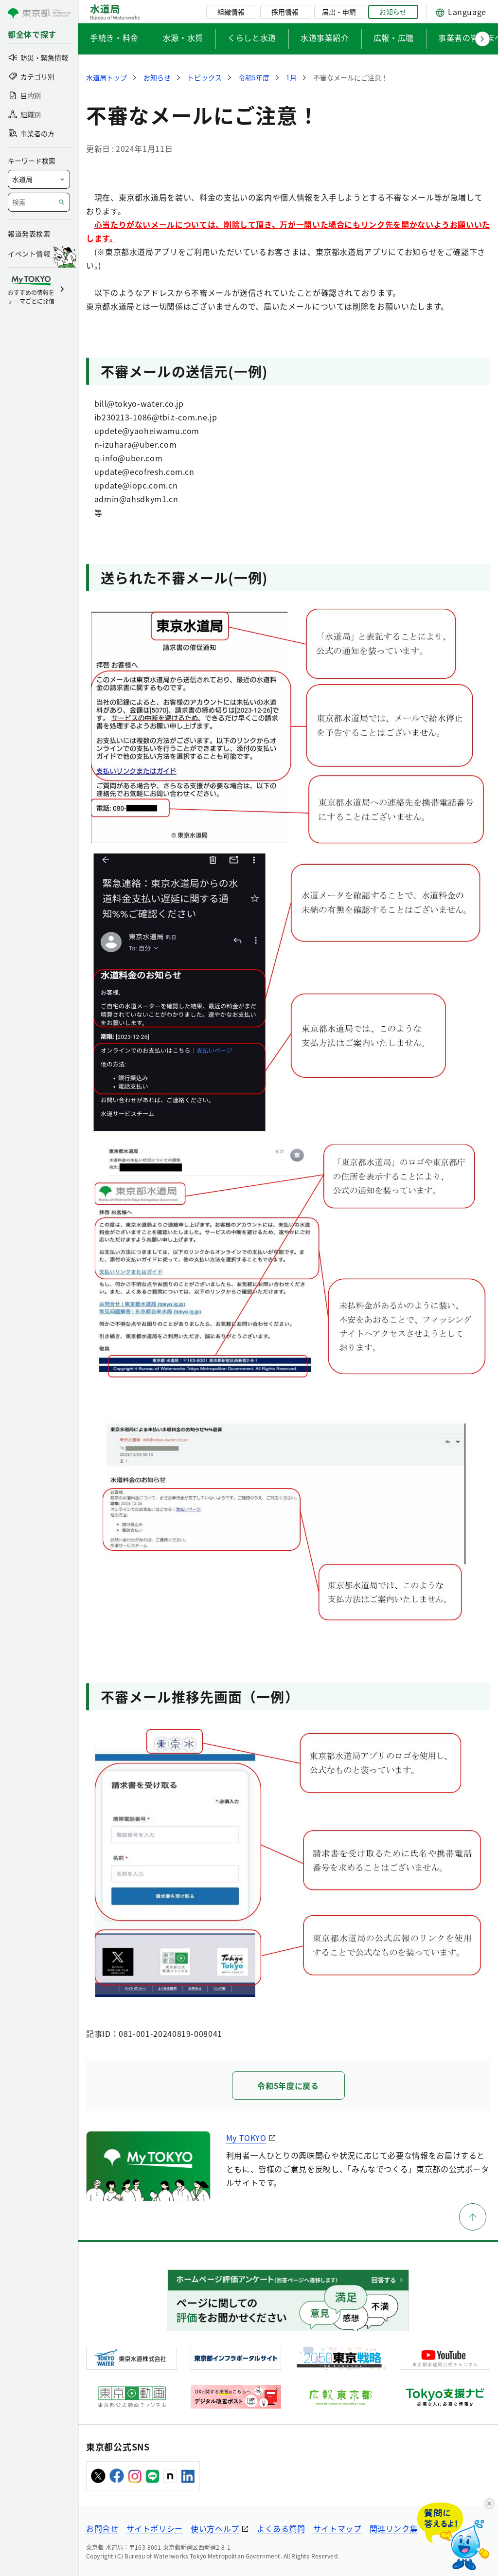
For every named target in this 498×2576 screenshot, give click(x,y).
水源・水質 (183, 37)
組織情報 (231, 12)
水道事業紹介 (325, 37)
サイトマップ (338, 2528)
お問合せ (102, 2528)
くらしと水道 (252, 37)
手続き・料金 (114, 37)
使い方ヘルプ (215, 2528)
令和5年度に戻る (288, 2086)
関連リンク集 (394, 2528)
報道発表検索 (29, 234)
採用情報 (285, 12)
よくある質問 (281, 2528)
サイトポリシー (155, 2528)
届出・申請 (339, 12)
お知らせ (393, 12)
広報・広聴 (394, 37)
